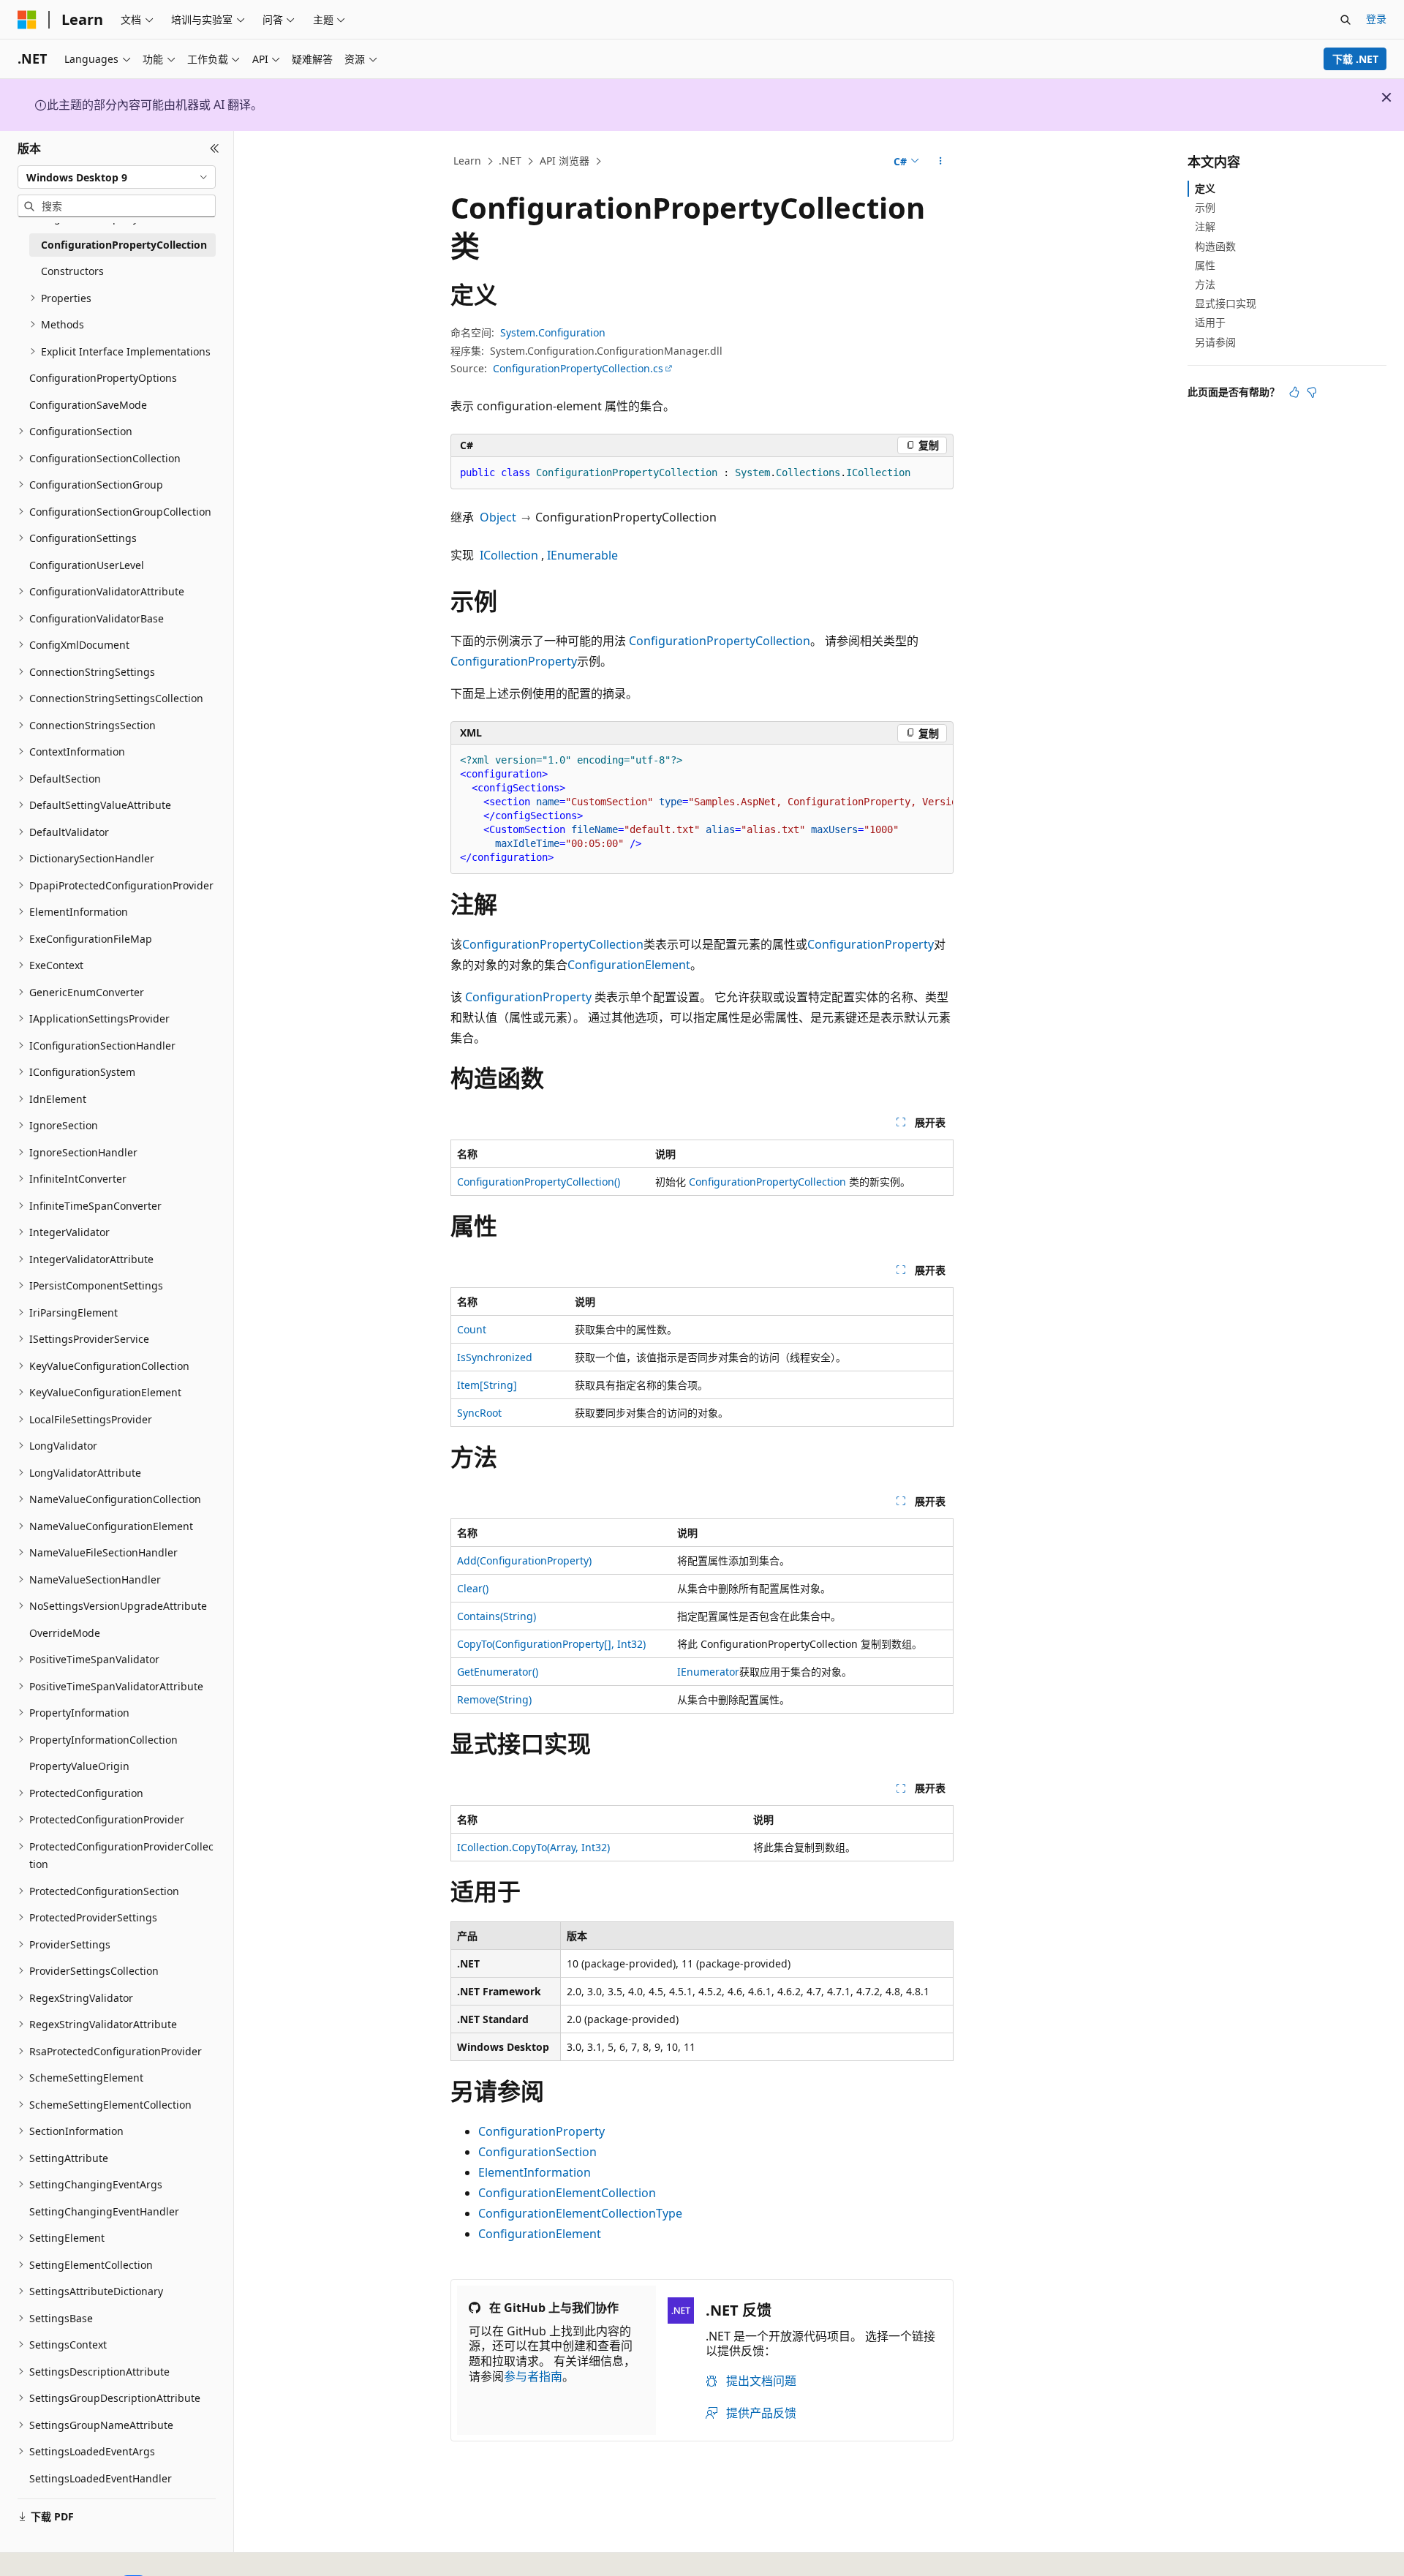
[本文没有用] (1312, 392)
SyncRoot (479, 1413)
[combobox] (117, 177)
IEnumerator (708, 1672)
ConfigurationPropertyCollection (720, 641)
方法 (1205, 284)
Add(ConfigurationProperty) (524, 1560)
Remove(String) (494, 1699)
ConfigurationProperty (514, 661)
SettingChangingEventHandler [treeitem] (104, 2211)
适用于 (1210, 322)
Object (498, 517)
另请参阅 (1215, 342)
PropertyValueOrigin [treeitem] (79, 1766)
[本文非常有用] (1294, 392)
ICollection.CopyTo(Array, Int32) (533, 1847)
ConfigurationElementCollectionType (580, 2213)
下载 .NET (1355, 59)
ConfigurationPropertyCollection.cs (578, 368)
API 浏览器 (565, 161)
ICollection (509, 555)
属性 (1205, 265)
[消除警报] (1386, 97)
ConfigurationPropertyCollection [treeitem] (124, 245)
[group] (702, 809)
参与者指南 (533, 2376)
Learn (467, 161)
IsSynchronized (495, 1357)
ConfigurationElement (629, 965)
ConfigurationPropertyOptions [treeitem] (103, 378)
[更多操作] (941, 162)
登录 (1376, 19)
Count (472, 1329)
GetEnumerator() (498, 1672)
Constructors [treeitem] (72, 271)
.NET (510, 161)
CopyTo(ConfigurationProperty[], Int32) (551, 1644)
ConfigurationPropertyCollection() (539, 1182)
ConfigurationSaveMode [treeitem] (88, 405)
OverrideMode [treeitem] (65, 1633)
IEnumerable (582, 555)
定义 (1205, 188)
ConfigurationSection (537, 2152)
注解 (1205, 226)
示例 (1205, 207)
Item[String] (487, 1385)
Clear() (473, 1588)
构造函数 (1215, 246)
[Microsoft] (27, 20)
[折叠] (215, 148)
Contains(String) (497, 1616)
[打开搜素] (1345, 20)
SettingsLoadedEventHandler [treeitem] (101, 2478)
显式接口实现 (1226, 303)
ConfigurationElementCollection (567, 2193)
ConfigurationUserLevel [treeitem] (87, 565)
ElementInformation (535, 2172)
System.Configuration (553, 332)
